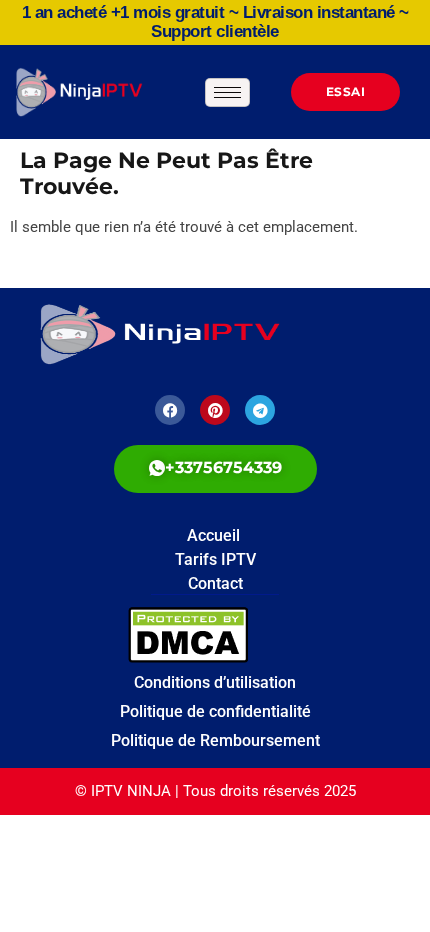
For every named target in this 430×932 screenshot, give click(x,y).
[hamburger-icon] (227, 92)
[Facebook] (170, 410)
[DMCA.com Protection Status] (271, 634)
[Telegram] (260, 410)
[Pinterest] (215, 410)
